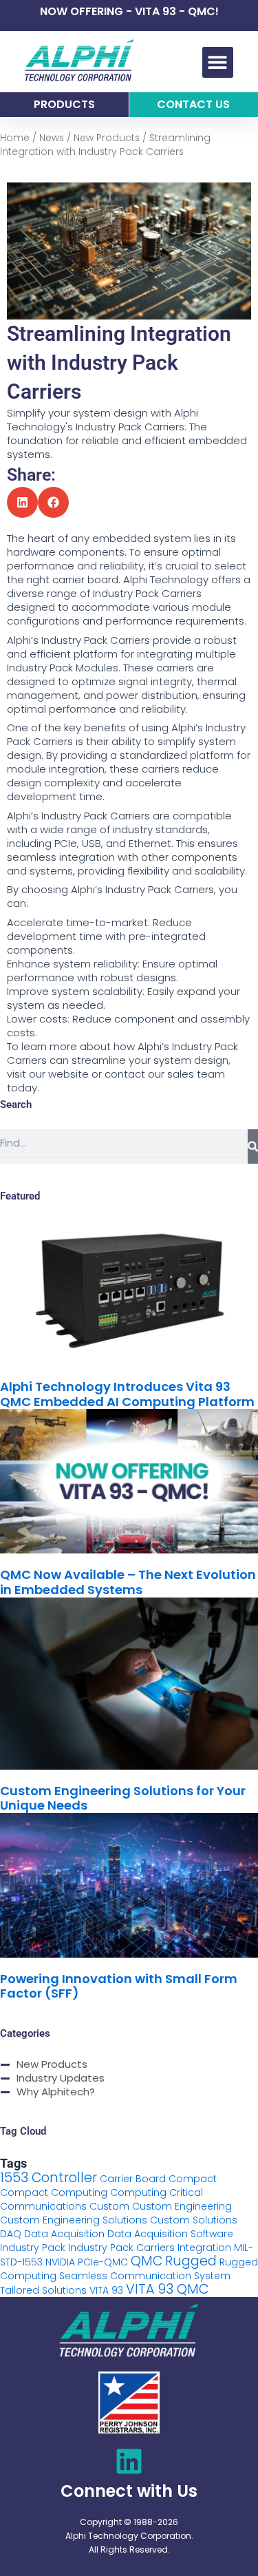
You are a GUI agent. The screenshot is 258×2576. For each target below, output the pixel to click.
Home (15, 138)
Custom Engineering (182, 2206)
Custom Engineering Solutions (74, 2220)
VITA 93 (106, 2290)
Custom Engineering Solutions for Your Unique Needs (123, 1798)
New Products (107, 138)
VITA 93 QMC (167, 2289)
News (52, 138)
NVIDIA (60, 2262)
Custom (109, 2206)
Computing (138, 2192)
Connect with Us (129, 2491)
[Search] (253, 1146)
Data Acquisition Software (170, 2234)
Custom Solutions (194, 2220)
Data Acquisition (64, 2234)
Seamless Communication (125, 2276)
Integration (204, 2248)
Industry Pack (33, 2248)
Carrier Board (133, 2179)
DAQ (11, 2234)
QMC (147, 2261)
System (212, 2276)
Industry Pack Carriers (121, 2248)
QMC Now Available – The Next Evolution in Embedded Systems (128, 1582)
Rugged (191, 2261)
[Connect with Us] (129, 2461)
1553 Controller (49, 2178)
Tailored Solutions (43, 2290)
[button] (218, 62)
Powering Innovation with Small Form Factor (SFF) (119, 1986)
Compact (193, 2179)
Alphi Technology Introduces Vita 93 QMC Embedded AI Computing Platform (127, 1394)
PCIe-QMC (103, 2262)
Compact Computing (54, 2192)
